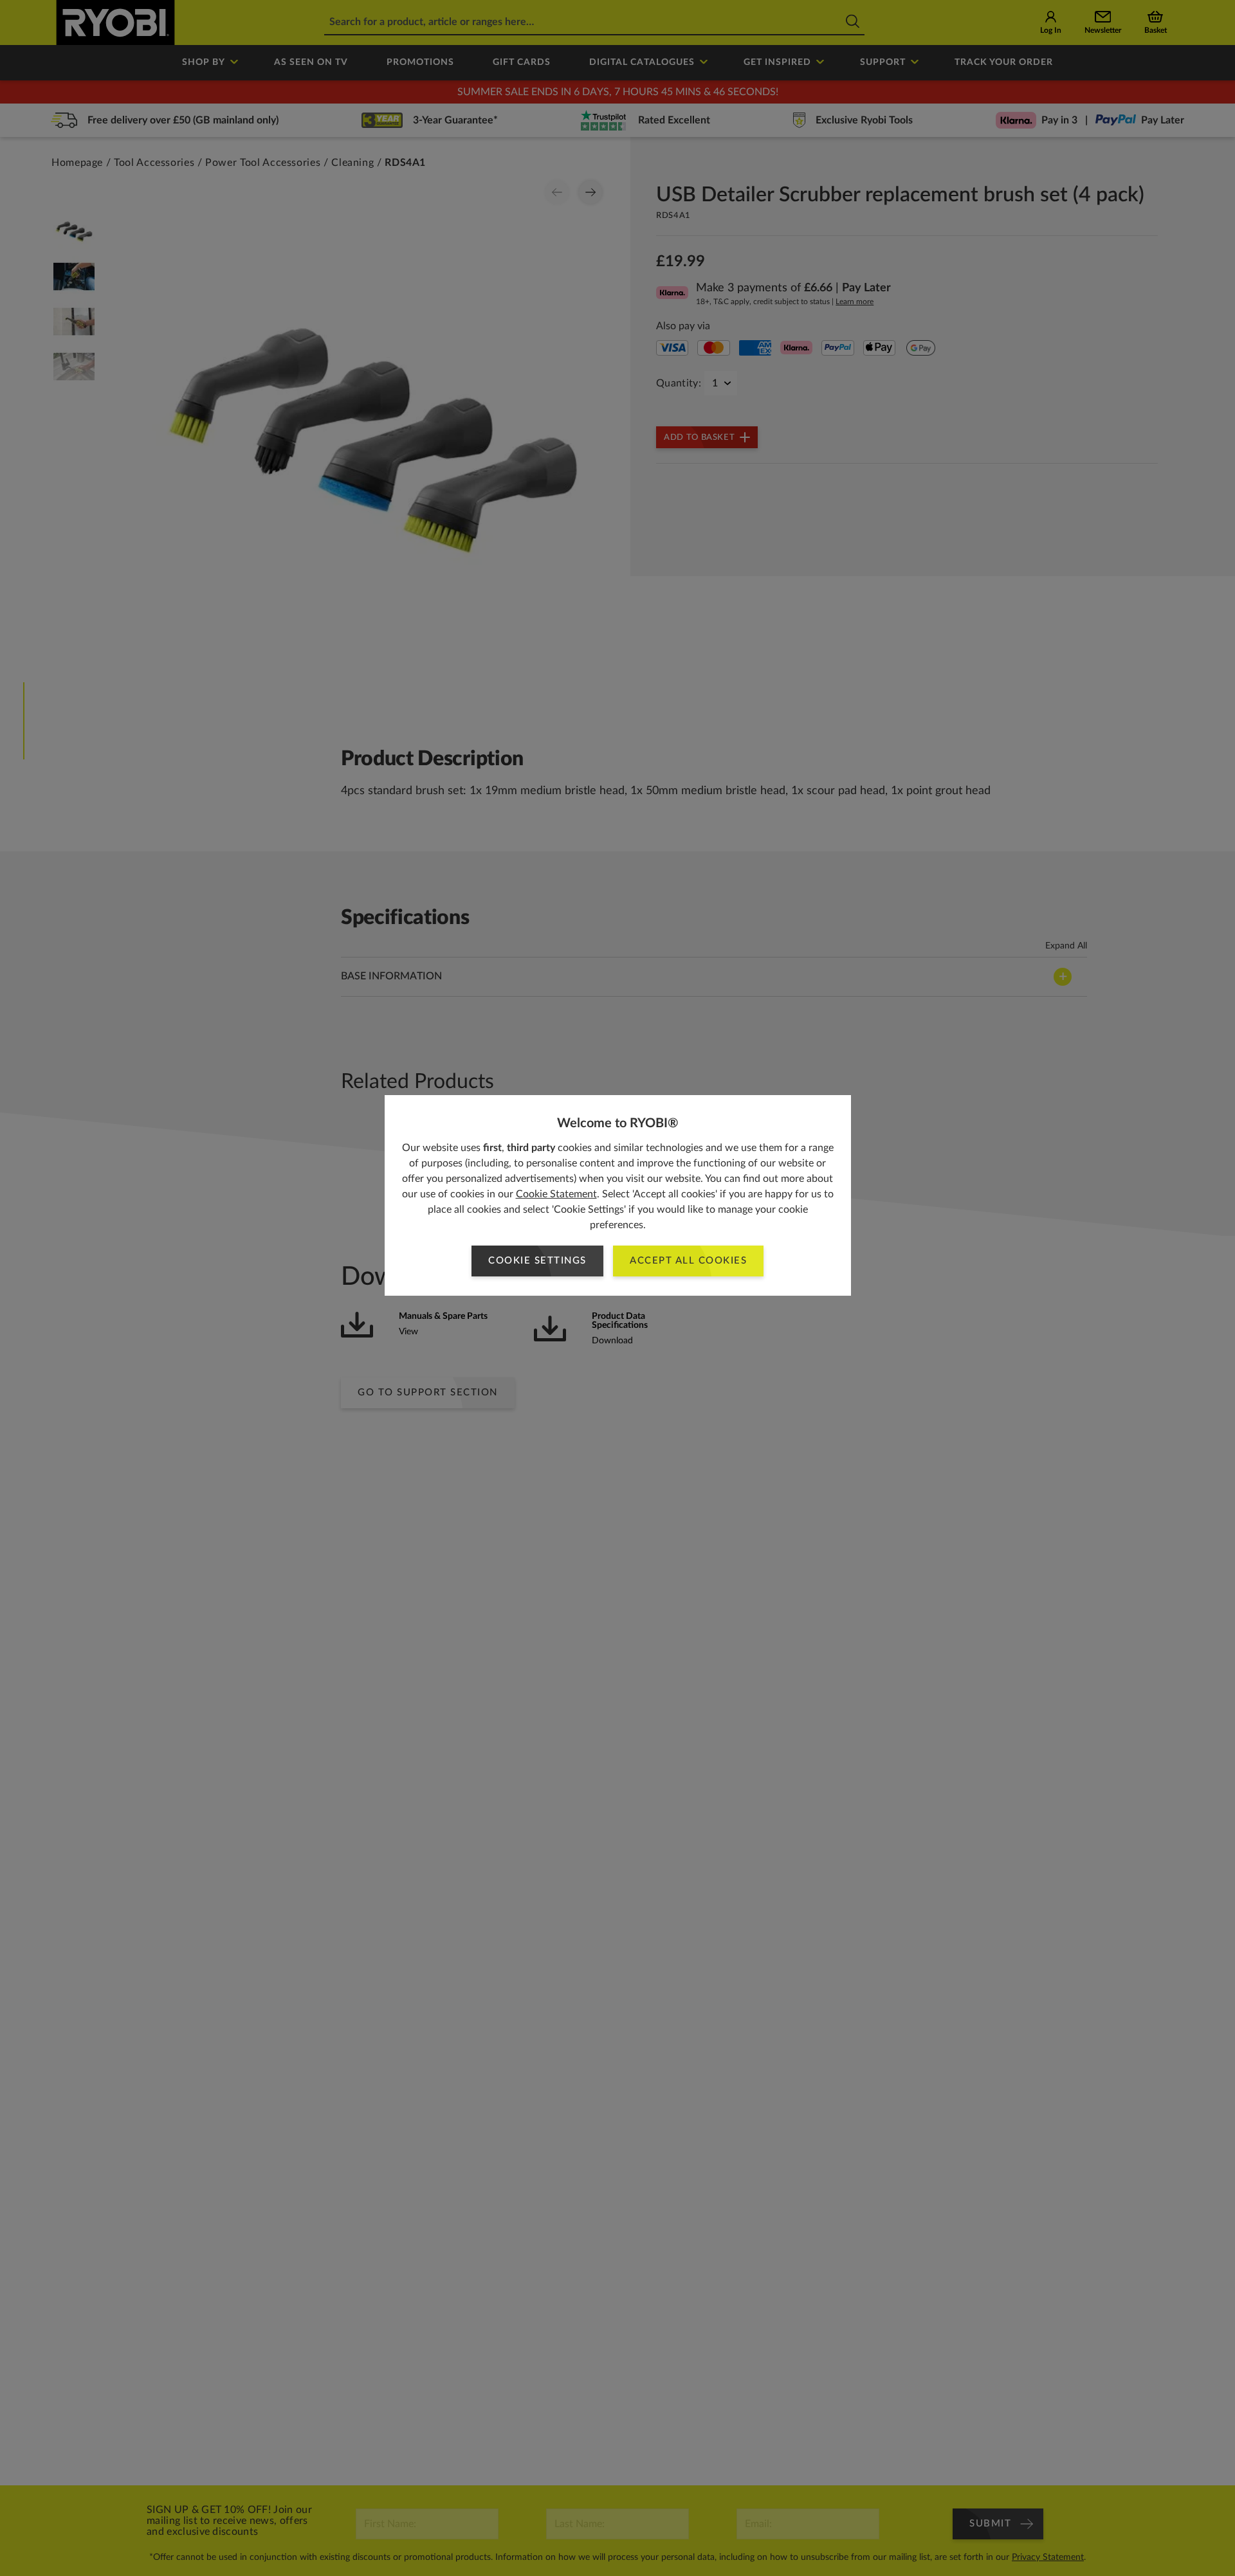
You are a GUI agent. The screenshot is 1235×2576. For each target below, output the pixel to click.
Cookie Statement (556, 1194)
